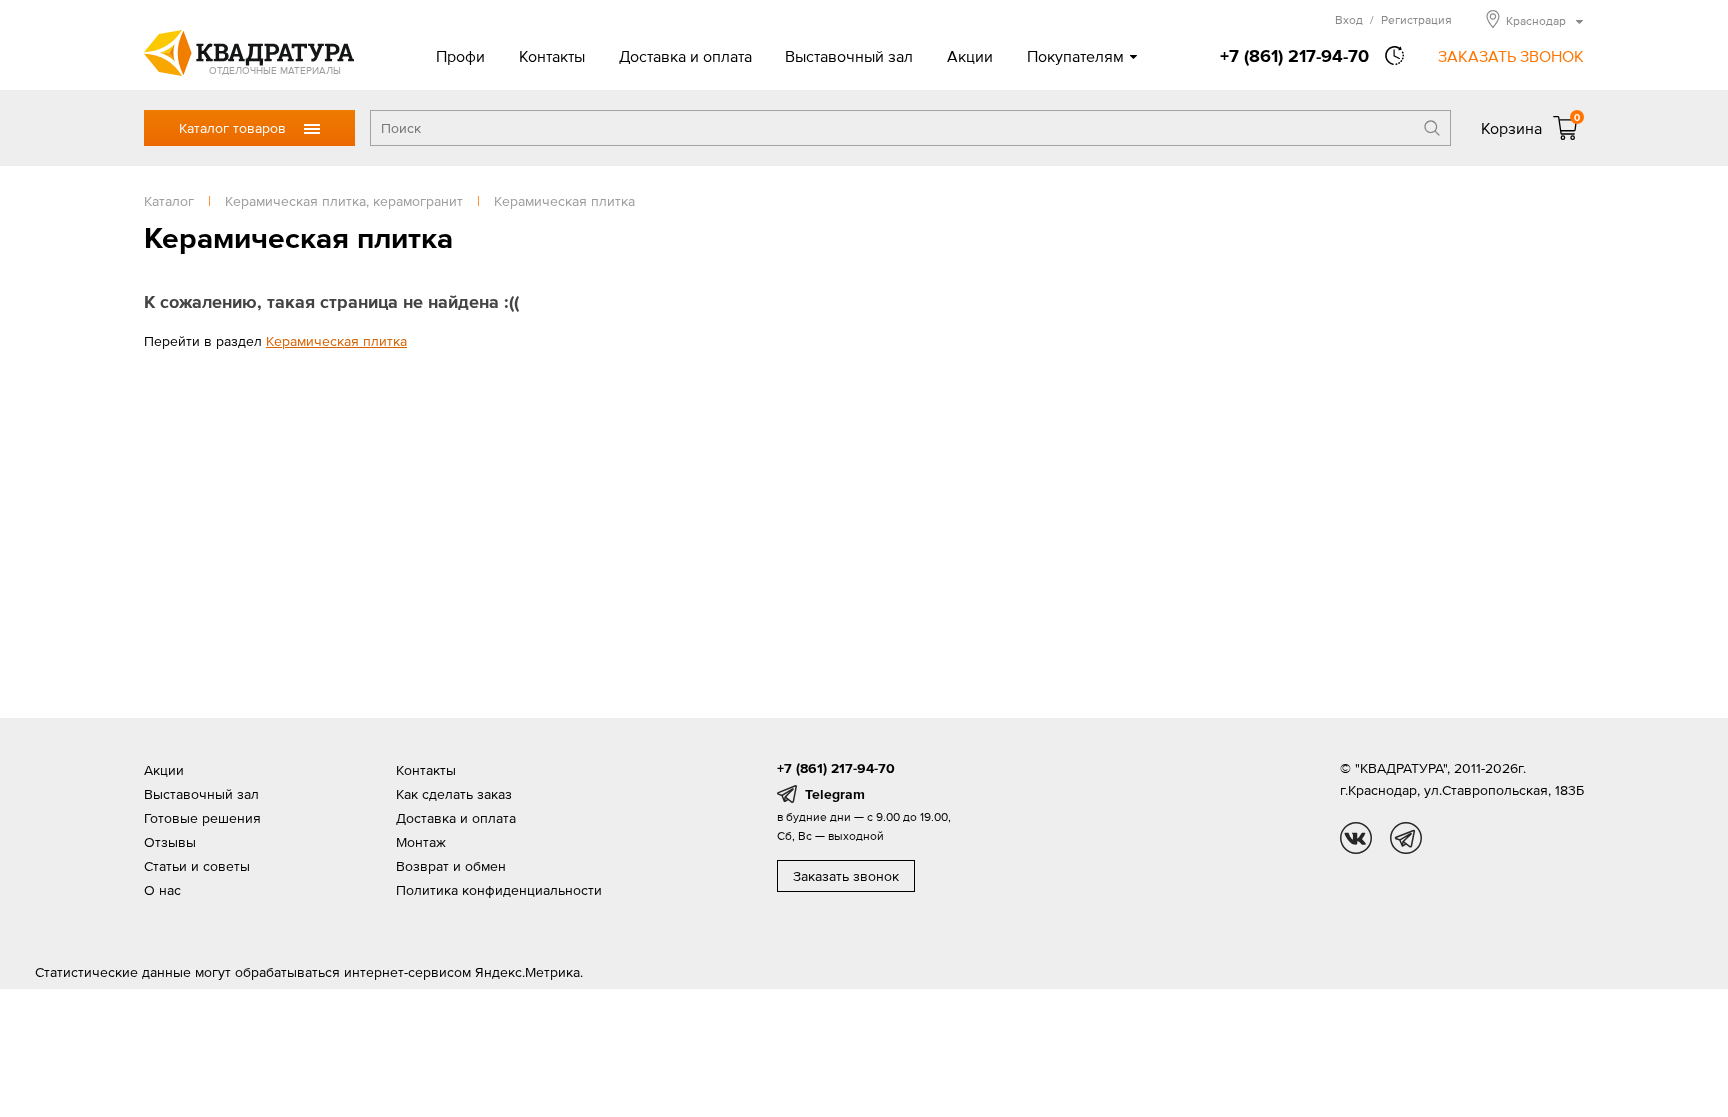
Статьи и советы (197, 866)
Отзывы (170, 842)
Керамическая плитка (336, 341)
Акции (970, 56)
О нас (162, 890)
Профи (460, 56)
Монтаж (421, 842)
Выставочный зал (849, 56)
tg (1406, 838)
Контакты (552, 56)
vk (1356, 838)
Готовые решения (202, 818)
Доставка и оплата (685, 56)
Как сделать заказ (454, 794)
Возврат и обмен (451, 866)
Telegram (835, 794)
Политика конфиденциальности (499, 890)
